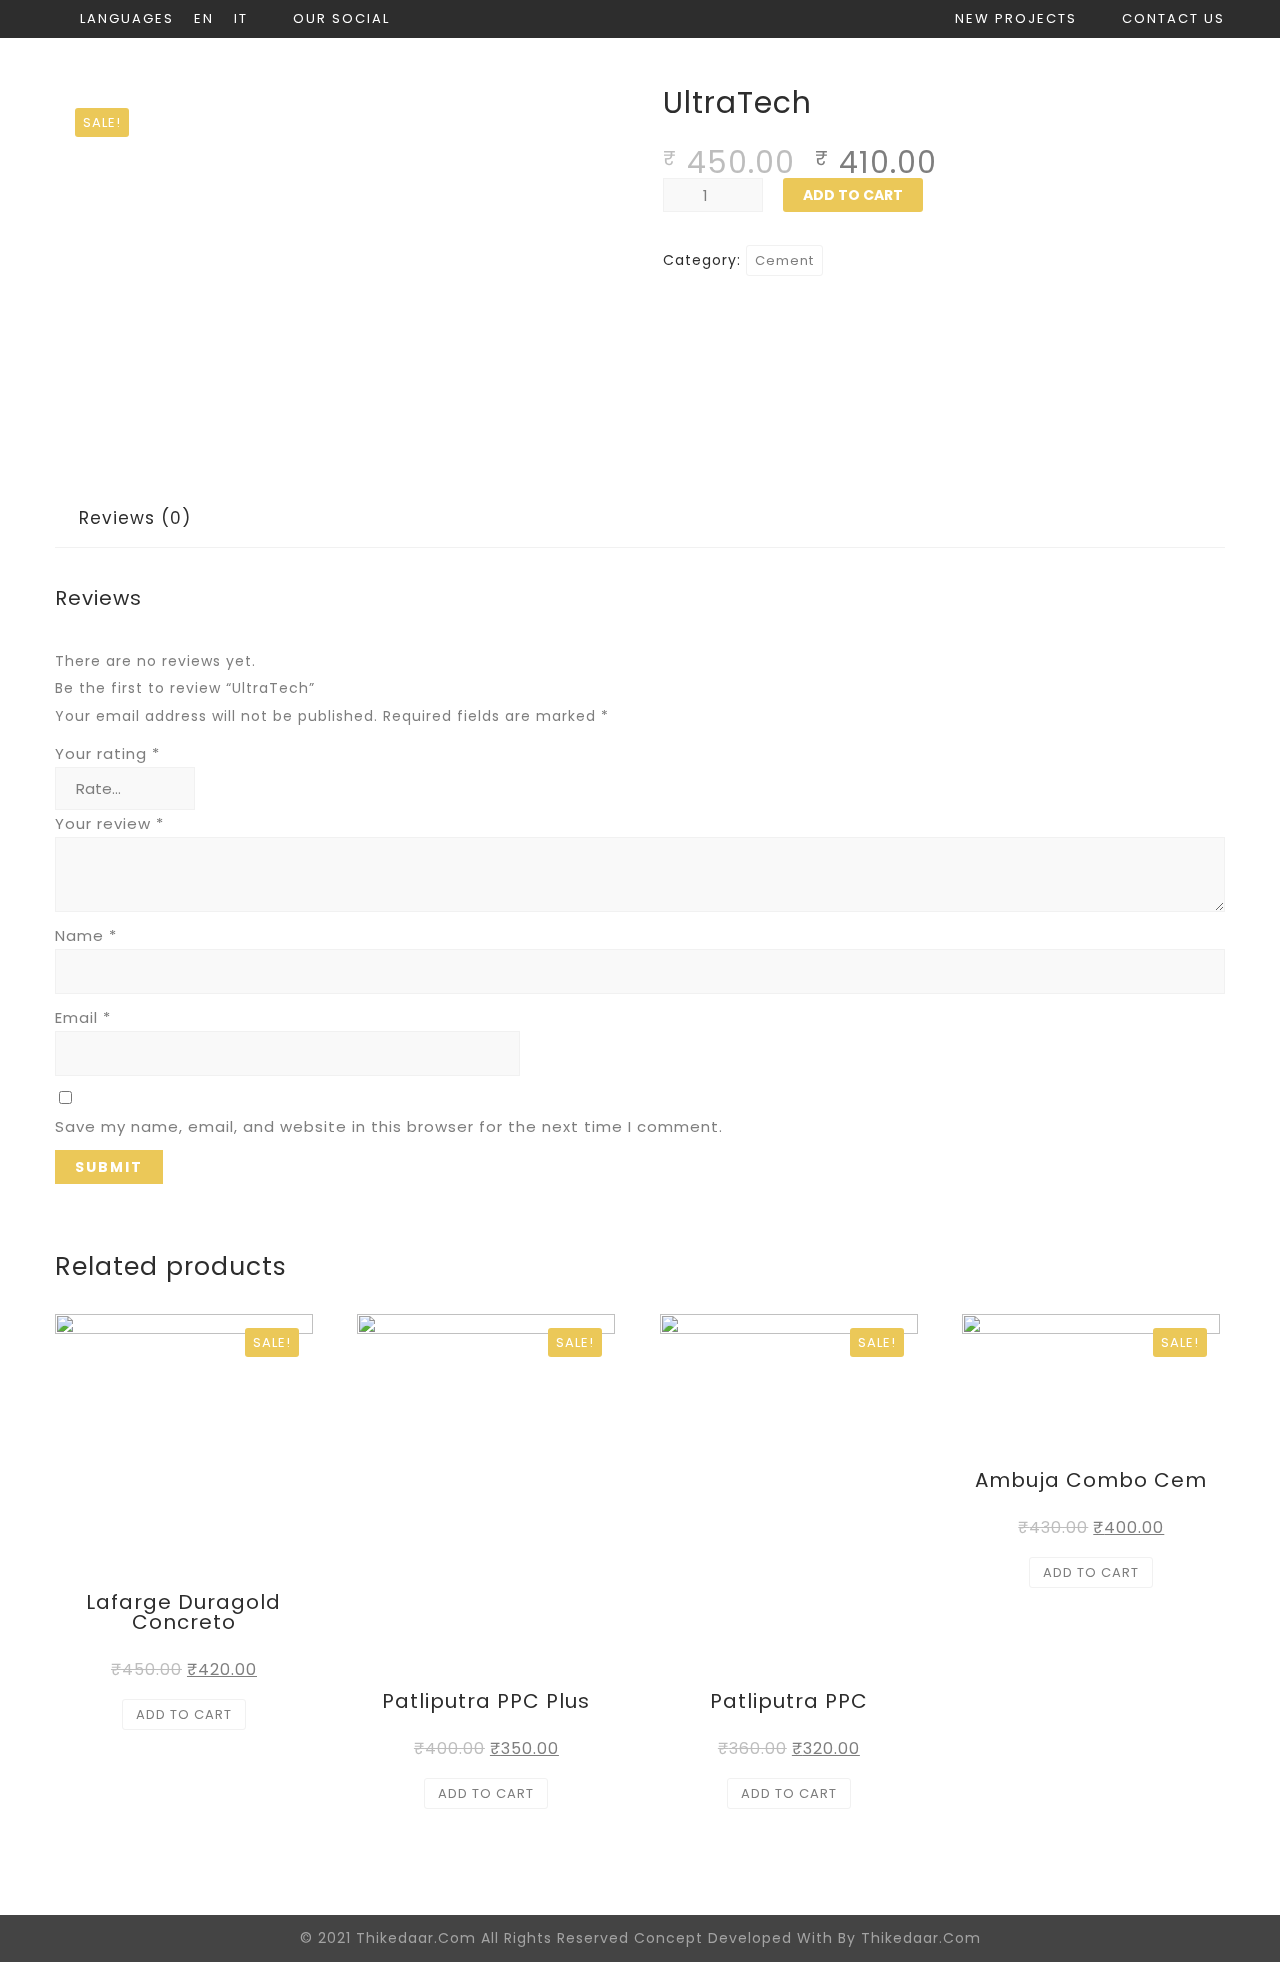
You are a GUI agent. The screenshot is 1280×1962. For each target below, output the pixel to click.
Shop (732, 75)
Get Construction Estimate (1094, 75)
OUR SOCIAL (341, 18)
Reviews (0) (135, 518)
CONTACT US (1173, 18)
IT (241, 18)
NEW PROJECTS (1016, 18)
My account (857, 75)
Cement (784, 260)
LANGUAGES (127, 18)
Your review (109, 823)
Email (83, 1017)
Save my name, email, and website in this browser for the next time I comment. (389, 1126)
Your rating (107, 753)
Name (86, 935)
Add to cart (853, 195)
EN (204, 18)
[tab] (135, 518)
